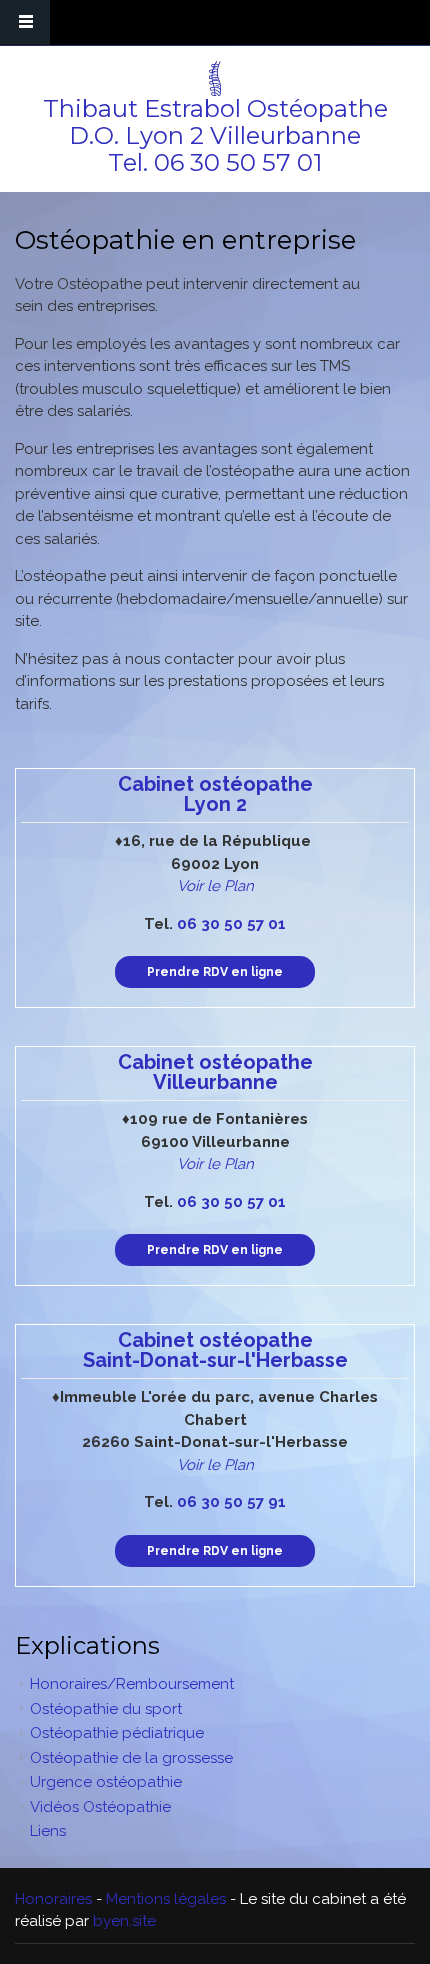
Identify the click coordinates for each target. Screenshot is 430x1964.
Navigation (25, 22)
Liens (48, 1831)
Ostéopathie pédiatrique (117, 1733)
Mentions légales (166, 1899)
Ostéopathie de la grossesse (131, 1758)
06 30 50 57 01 (238, 162)
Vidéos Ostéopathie (100, 1807)
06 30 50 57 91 (231, 1502)
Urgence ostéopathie (106, 1782)
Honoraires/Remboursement (132, 1684)
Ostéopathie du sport (106, 1709)
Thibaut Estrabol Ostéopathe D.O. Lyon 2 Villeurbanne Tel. (215, 135)
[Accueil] (212, 78)
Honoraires (53, 1899)
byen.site (124, 1921)
